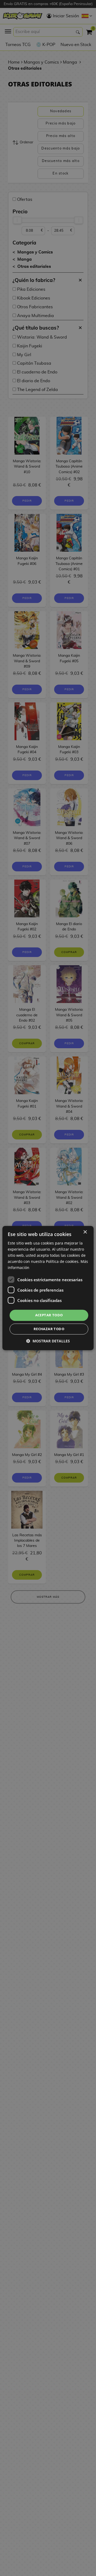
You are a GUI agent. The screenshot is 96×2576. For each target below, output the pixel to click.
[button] (48, 1341)
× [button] (85, 1232)
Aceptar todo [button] (49, 1315)
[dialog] (48, 1288)
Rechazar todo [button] (49, 1329)
